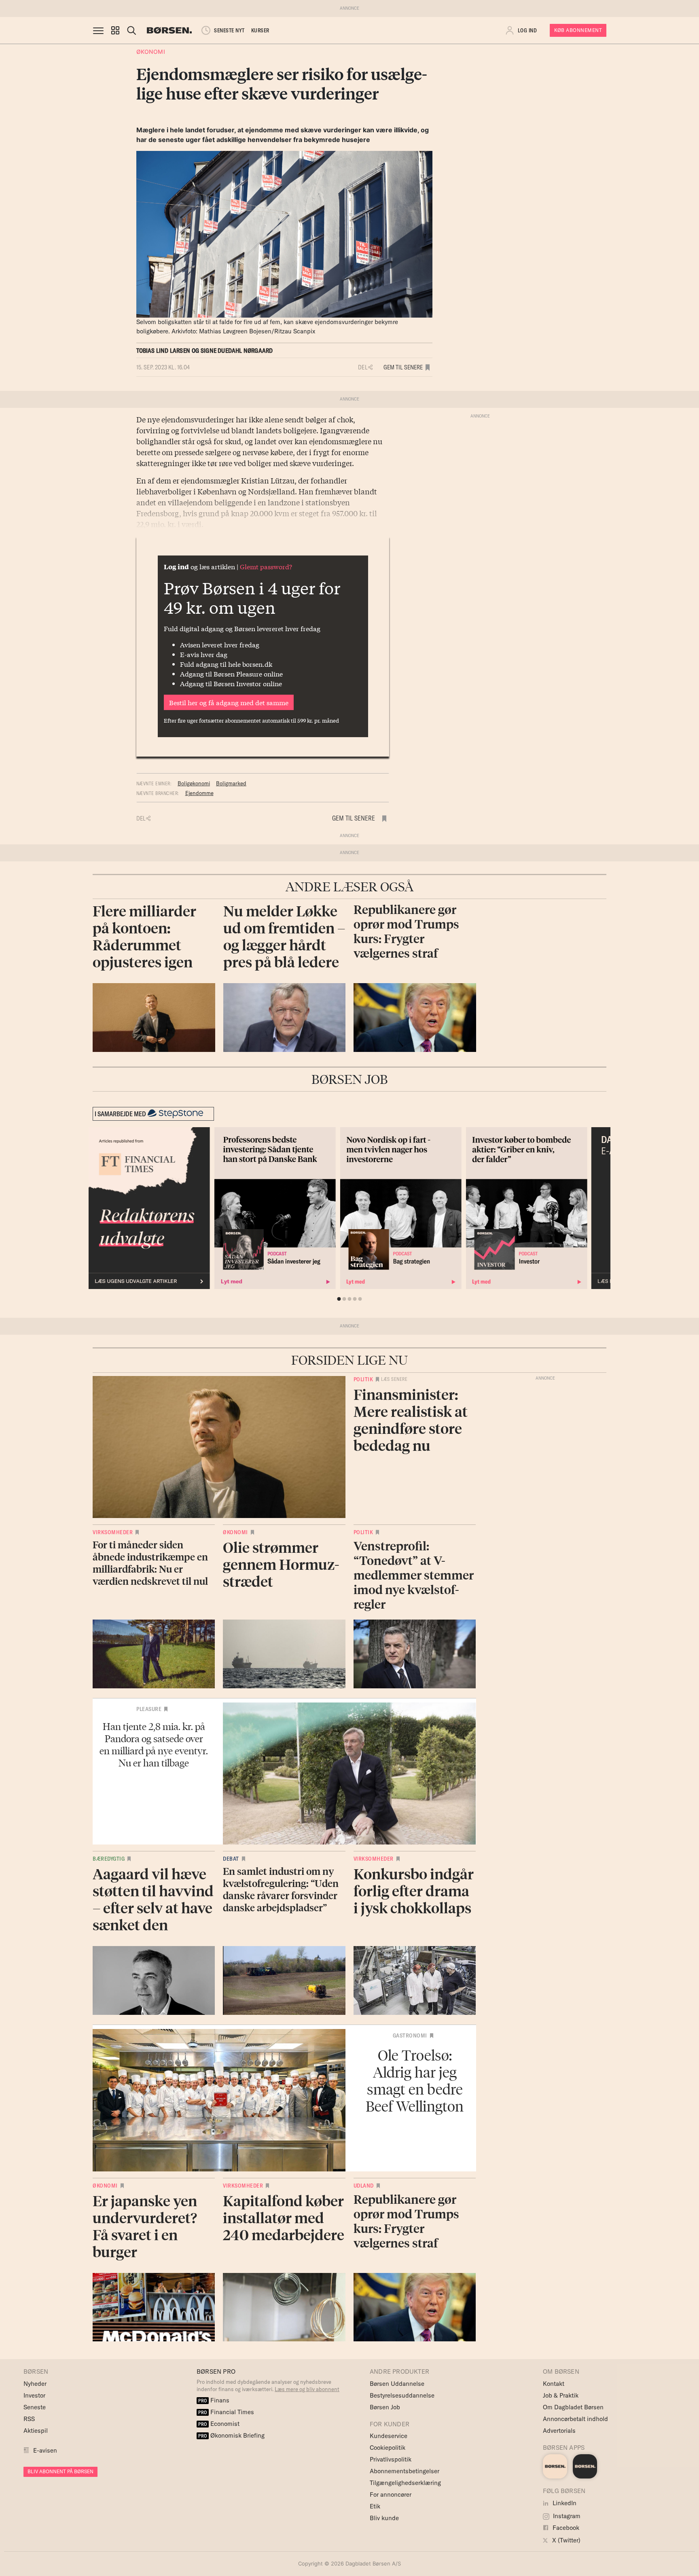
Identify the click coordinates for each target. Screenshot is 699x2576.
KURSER (260, 30)
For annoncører (391, 2494)
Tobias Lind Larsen (163, 351)
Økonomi (151, 52)
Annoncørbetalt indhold (575, 2419)
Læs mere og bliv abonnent (307, 2389)
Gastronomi (410, 2035)
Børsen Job (385, 2407)
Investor (34, 2395)
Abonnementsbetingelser (405, 2471)
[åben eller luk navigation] (100, 30)
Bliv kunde (384, 2518)
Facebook (565, 2528)
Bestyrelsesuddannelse (402, 2395)
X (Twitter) (566, 2540)
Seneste (35, 2407)
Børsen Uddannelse (397, 2384)
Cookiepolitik (388, 2448)
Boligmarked (231, 783)
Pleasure (149, 1709)
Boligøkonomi (194, 783)
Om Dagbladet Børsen (573, 2407)
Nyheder (35, 2384)
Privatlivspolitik (391, 2459)
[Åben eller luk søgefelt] (131, 30)
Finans (214, 2400)
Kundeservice (389, 2436)
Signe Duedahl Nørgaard (237, 351)
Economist (219, 2424)
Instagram (566, 2516)
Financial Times (226, 2412)
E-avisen (45, 2450)
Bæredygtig (109, 1859)
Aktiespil (36, 2431)
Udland (364, 2186)
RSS (29, 2419)
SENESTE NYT (229, 30)
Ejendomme (199, 793)
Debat (231, 1859)
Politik (363, 1379)
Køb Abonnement (578, 30)
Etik (375, 2506)
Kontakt (554, 2384)
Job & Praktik (561, 2395)
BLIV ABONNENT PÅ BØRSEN (60, 2471)
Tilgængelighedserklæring (405, 2483)
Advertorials (559, 2431)
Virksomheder (113, 1532)
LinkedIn (564, 2503)
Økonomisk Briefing (231, 2435)
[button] (115, 30)
